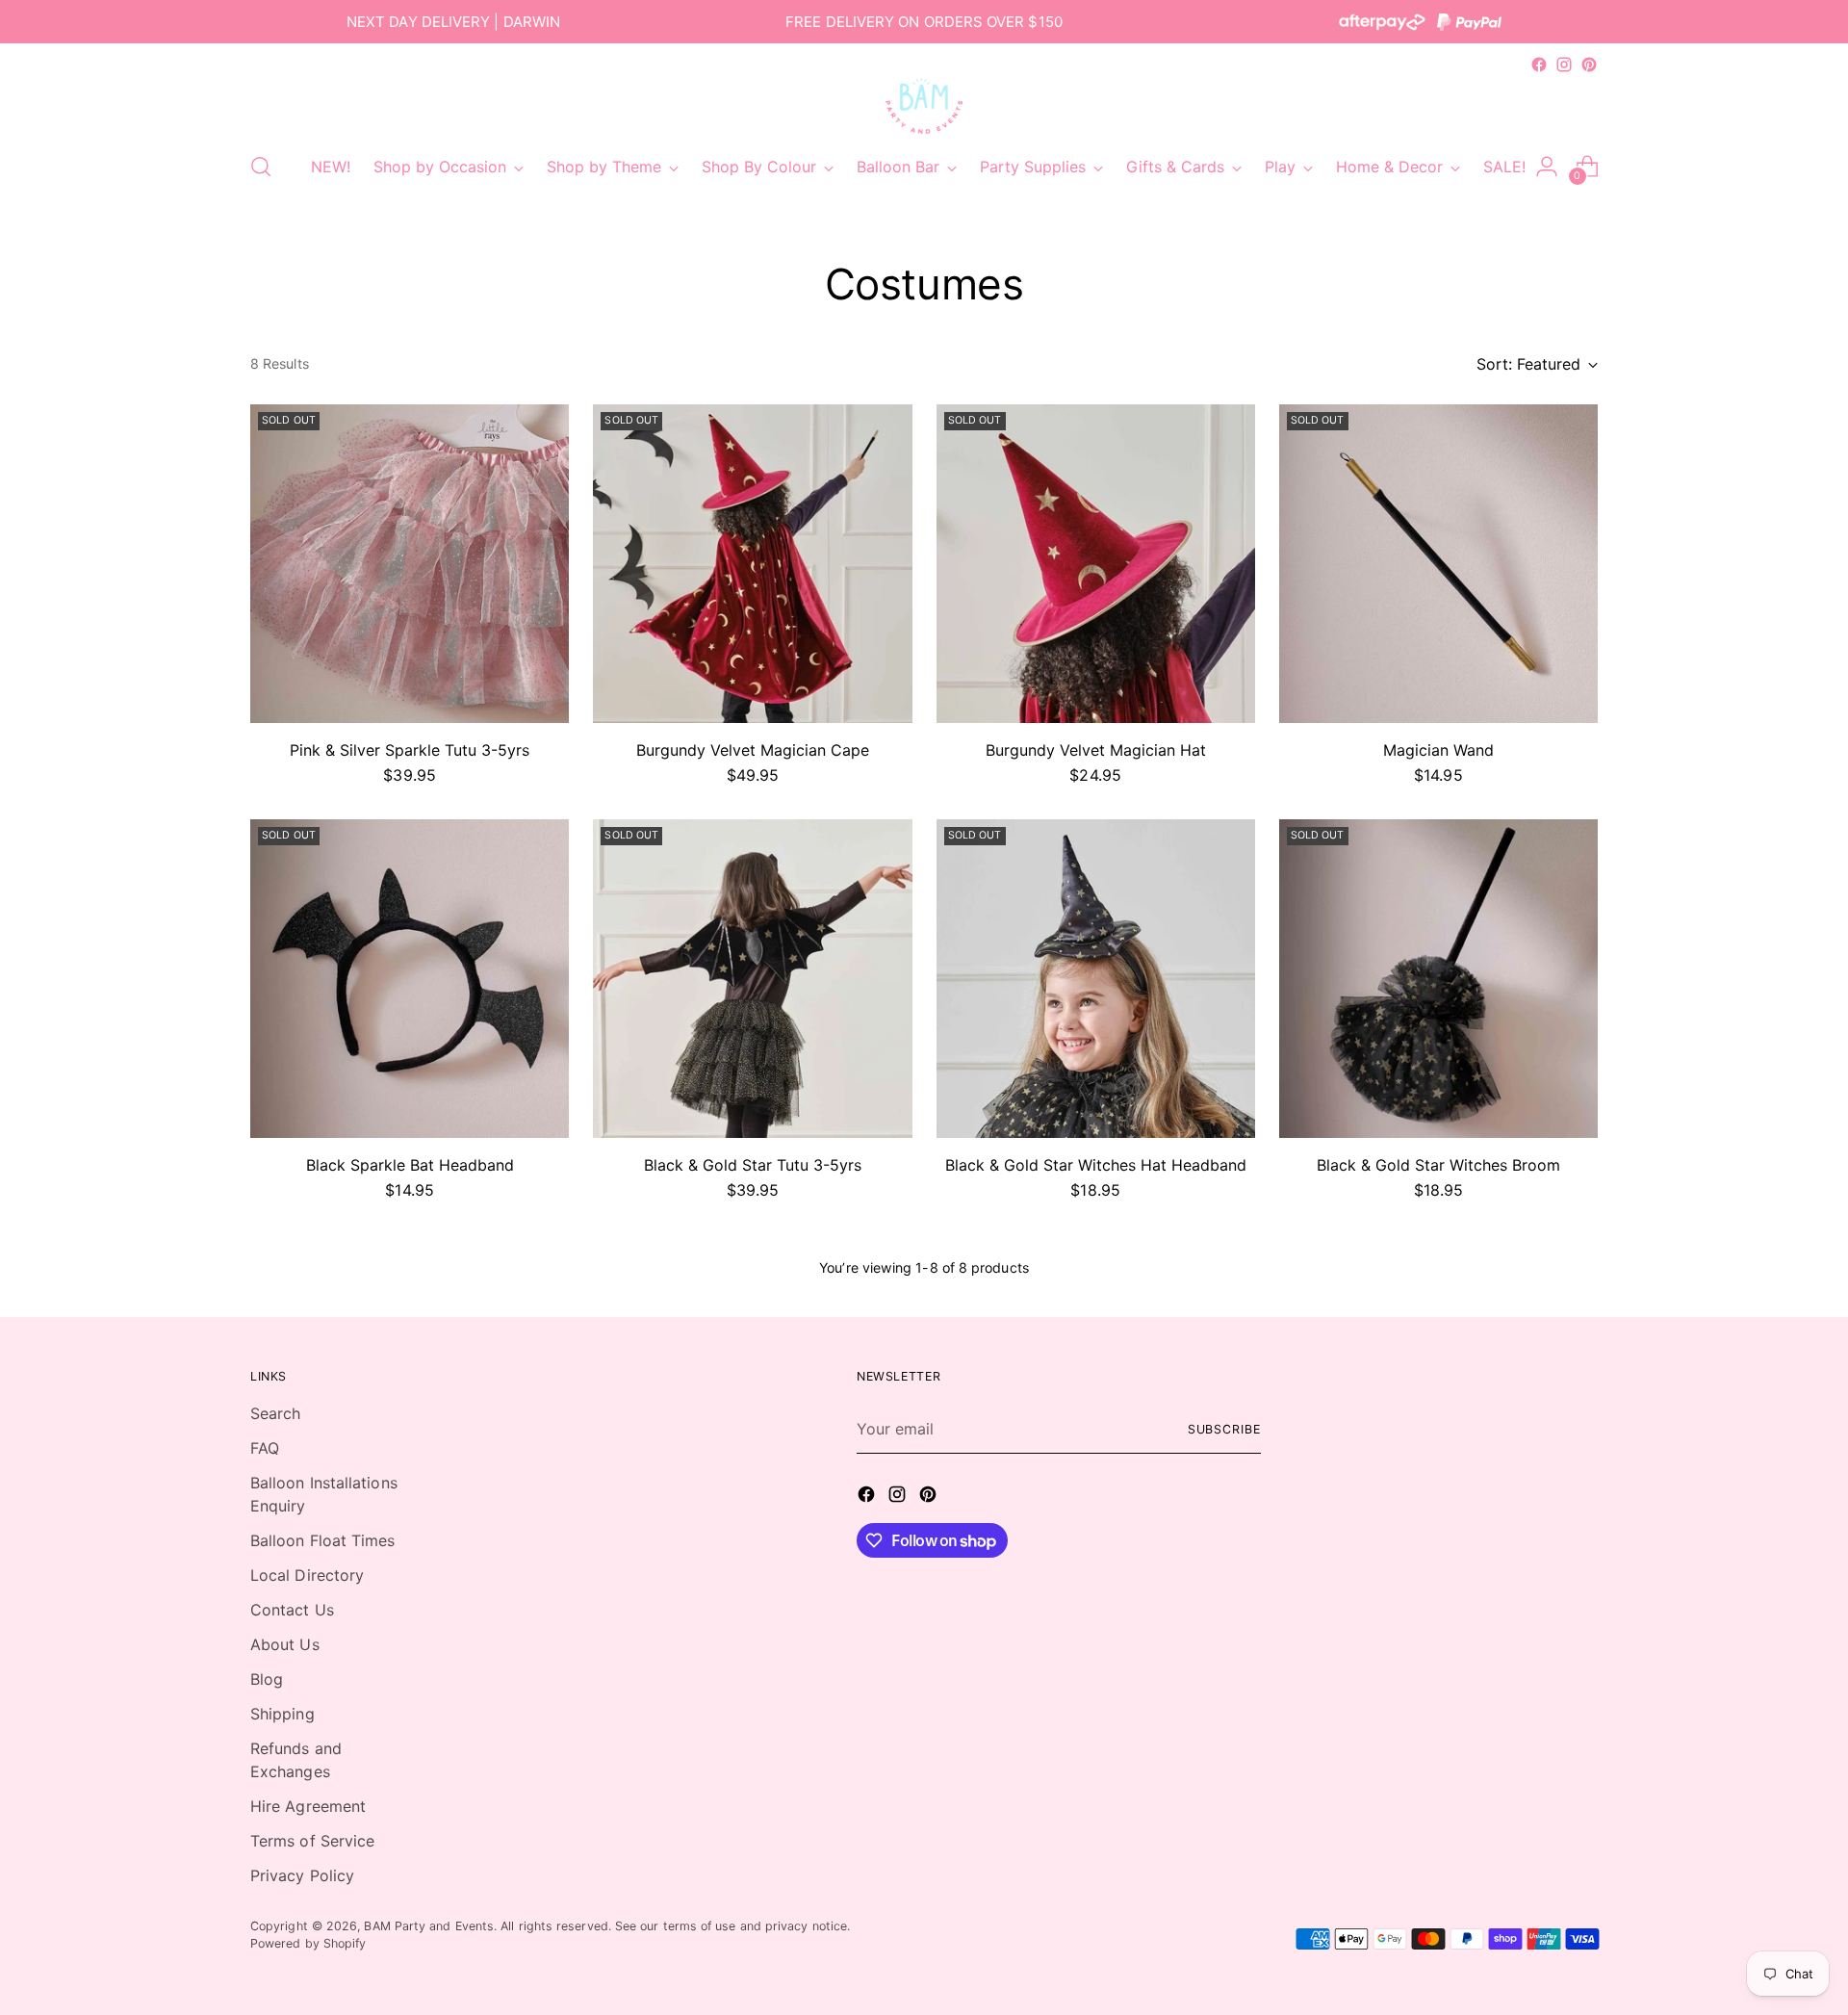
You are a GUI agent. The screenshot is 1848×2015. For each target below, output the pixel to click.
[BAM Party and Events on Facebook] (1539, 65)
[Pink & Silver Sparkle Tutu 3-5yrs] (410, 564)
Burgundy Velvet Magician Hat (1096, 750)
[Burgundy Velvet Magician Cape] (752, 564)
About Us (285, 1644)
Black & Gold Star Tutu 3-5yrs (753, 1165)
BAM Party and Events (429, 1926)
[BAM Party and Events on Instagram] (1564, 65)
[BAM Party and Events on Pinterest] (1589, 65)
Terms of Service (312, 1841)
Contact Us (292, 1610)
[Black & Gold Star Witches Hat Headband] (1096, 979)
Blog (267, 1679)
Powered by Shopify (308, 1943)
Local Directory (307, 1575)
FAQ (265, 1448)
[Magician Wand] (1438, 564)
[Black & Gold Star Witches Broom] (1438, 979)
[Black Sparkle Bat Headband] (410, 979)
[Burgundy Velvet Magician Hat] (1096, 564)
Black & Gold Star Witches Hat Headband (1096, 1165)
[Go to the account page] (1547, 167)
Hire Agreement (308, 1806)
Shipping (282, 1714)
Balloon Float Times (323, 1540)
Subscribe (1224, 1429)
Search (275, 1413)
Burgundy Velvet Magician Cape (753, 750)
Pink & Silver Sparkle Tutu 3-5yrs (410, 750)
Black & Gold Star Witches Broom (1438, 1165)
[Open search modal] (261, 167)
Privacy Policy (302, 1875)
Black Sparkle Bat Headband (410, 1165)
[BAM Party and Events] (924, 106)
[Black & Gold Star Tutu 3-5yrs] (752, 979)
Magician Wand (1438, 750)
